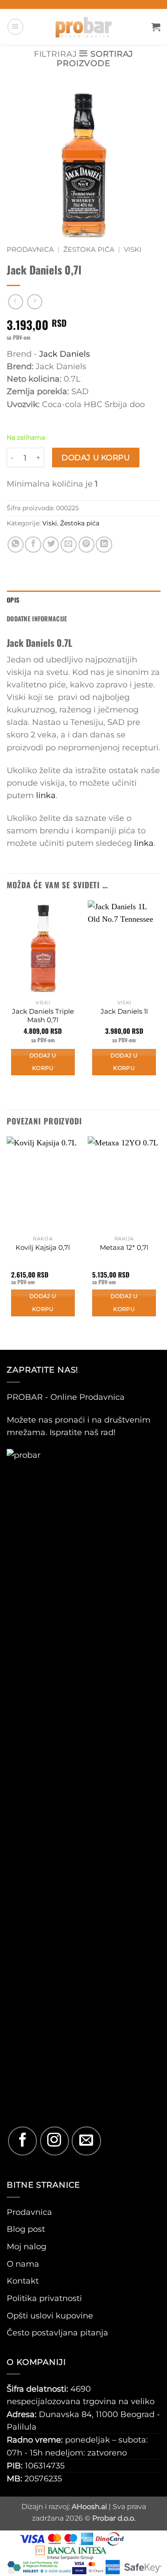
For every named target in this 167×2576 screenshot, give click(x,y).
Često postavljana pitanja (57, 2333)
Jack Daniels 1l (124, 1011)
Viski (133, 250)
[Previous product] (35, 302)
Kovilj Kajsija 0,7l (43, 1248)
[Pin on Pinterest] (86, 545)
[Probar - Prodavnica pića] (84, 27)
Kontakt (23, 2281)
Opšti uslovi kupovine (50, 2316)
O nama (23, 2264)
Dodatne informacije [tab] (37, 618)
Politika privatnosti (44, 2298)
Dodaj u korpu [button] (43, 1062)
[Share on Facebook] (33, 545)
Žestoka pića (89, 250)
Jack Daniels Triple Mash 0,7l (43, 1016)
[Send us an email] (86, 2141)
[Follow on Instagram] (55, 2141)
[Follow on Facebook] (22, 2141)
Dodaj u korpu (96, 457)
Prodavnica (30, 250)
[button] (15, 27)
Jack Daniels (65, 354)
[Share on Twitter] (51, 545)
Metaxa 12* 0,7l (124, 1248)
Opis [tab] (13, 600)
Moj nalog (26, 2246)
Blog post (26, 2229)
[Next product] (16, 302)
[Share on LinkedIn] (104, 545)
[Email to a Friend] (69, 545)
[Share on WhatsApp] (16, 545)
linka (46, 795)
